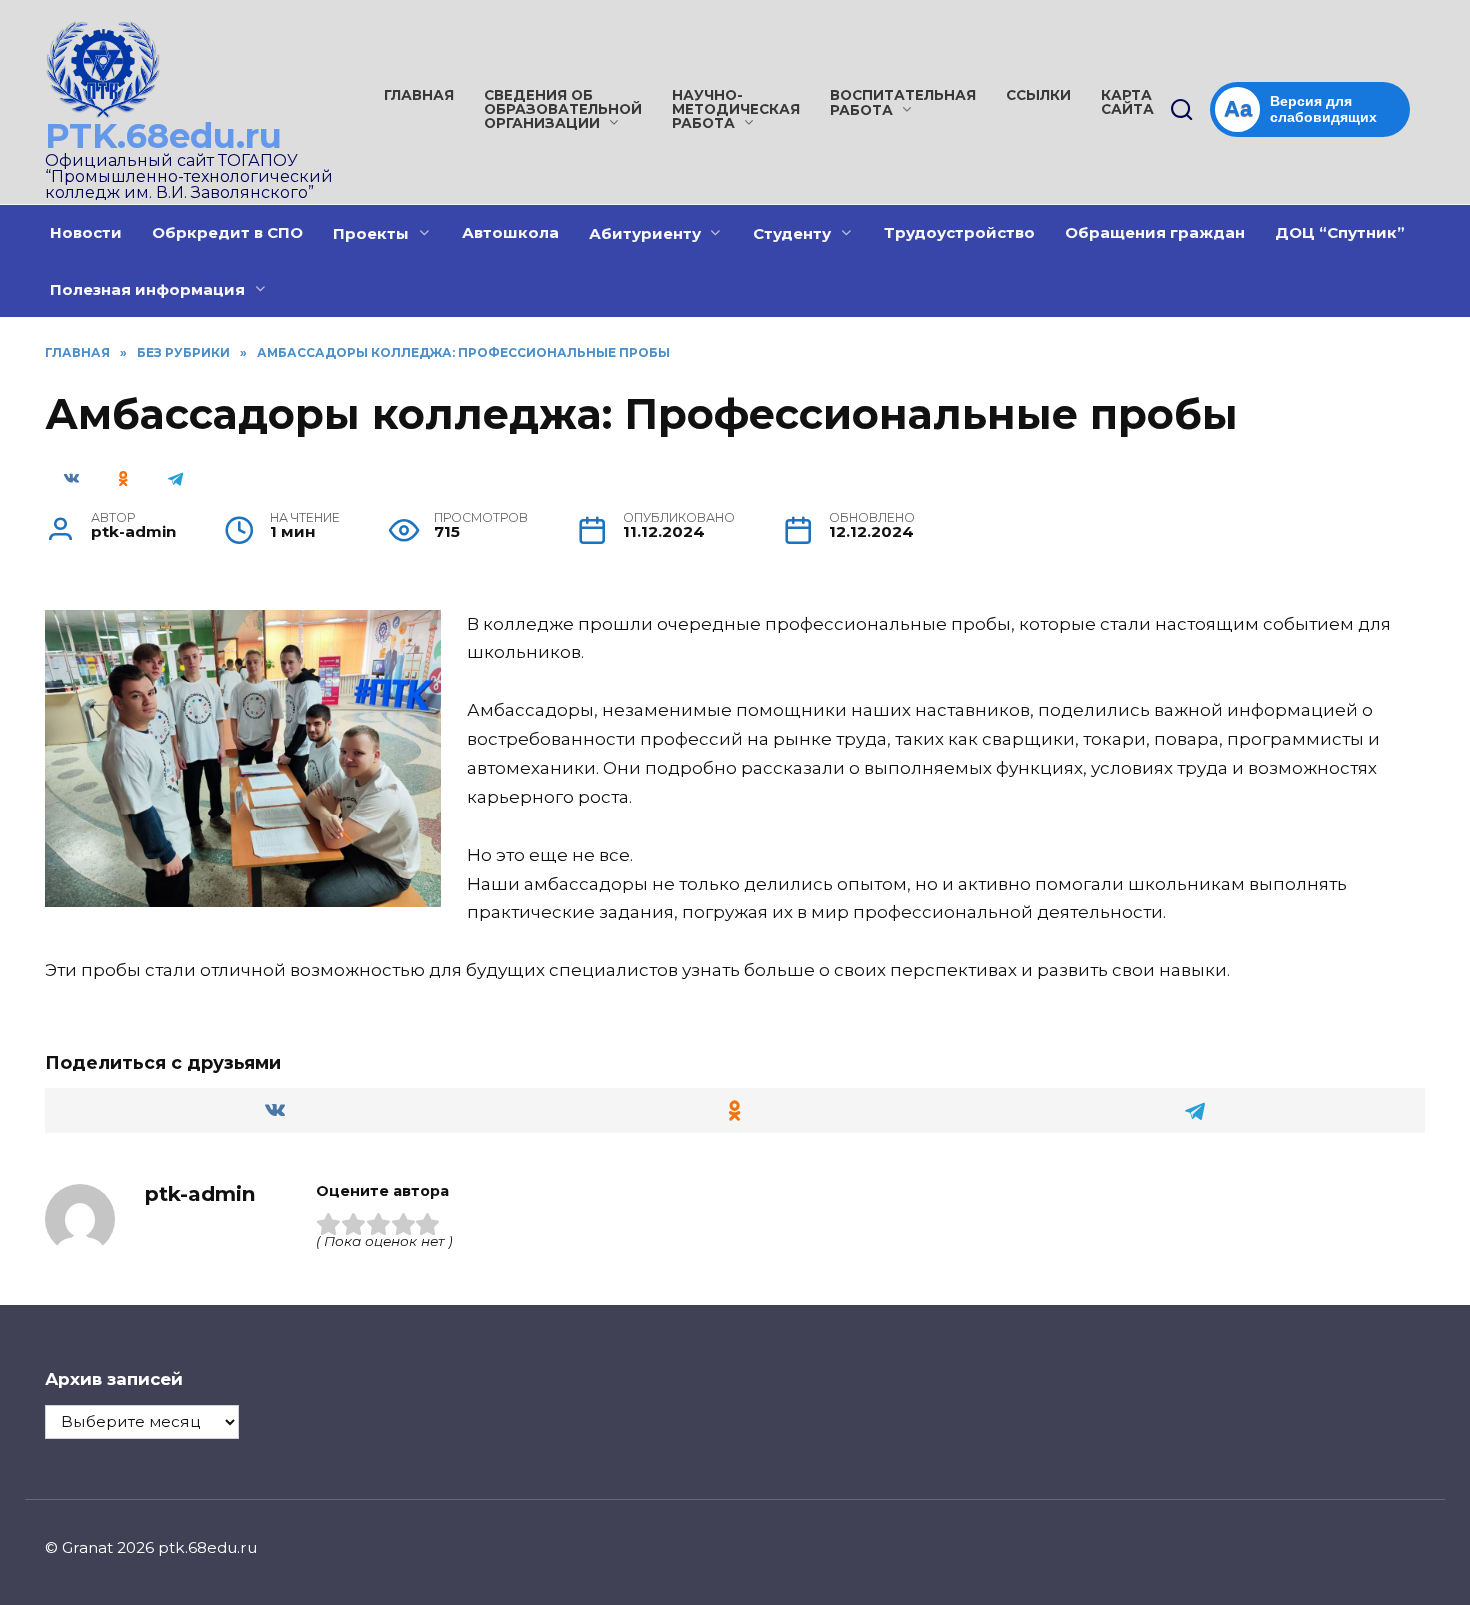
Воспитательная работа (903, 102)
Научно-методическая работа (736, 109)
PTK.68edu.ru (163, 136)
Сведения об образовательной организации (563, 109)
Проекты (371, 233)
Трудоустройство (959, 232)
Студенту (792, 233)
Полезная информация (147, 289)
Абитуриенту (645, 233)
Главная (419, 95)
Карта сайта (1127, 102)
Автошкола (510, 232)
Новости (86, 232)
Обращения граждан (1155, 232)
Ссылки (1038, 95)
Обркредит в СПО (227, 232)
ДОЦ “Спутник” (1340, 232)
